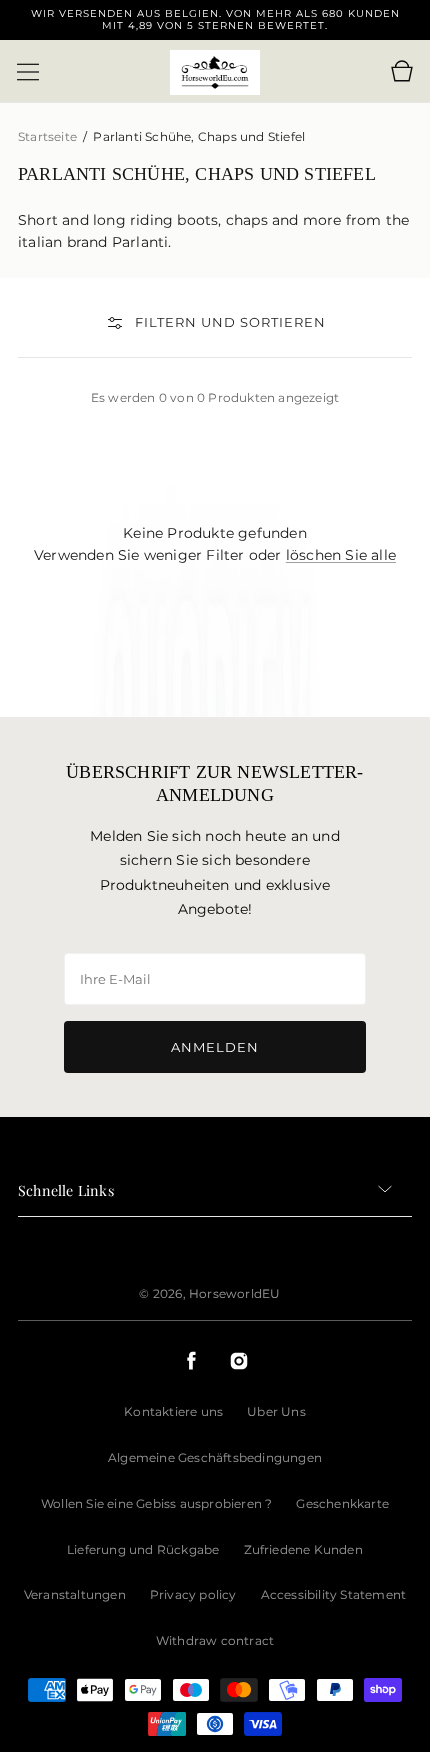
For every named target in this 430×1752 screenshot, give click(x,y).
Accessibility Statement (334, 1594)
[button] (28, 72)
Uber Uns (276, 1411)
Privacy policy (193, 1594)
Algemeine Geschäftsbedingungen (215, 1457)
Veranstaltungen (75, 1594)
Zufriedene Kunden (303, 1549)
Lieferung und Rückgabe (143, 1549)
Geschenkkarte (342, 1503)
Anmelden (215, 1047)
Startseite (49, 136)
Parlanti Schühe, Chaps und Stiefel (199, 136)
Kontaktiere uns (173, 1411)
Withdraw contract (215, 1640)
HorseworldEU (234, 1293)
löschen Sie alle (341, 555)
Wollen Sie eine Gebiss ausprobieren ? (156, 1503)
